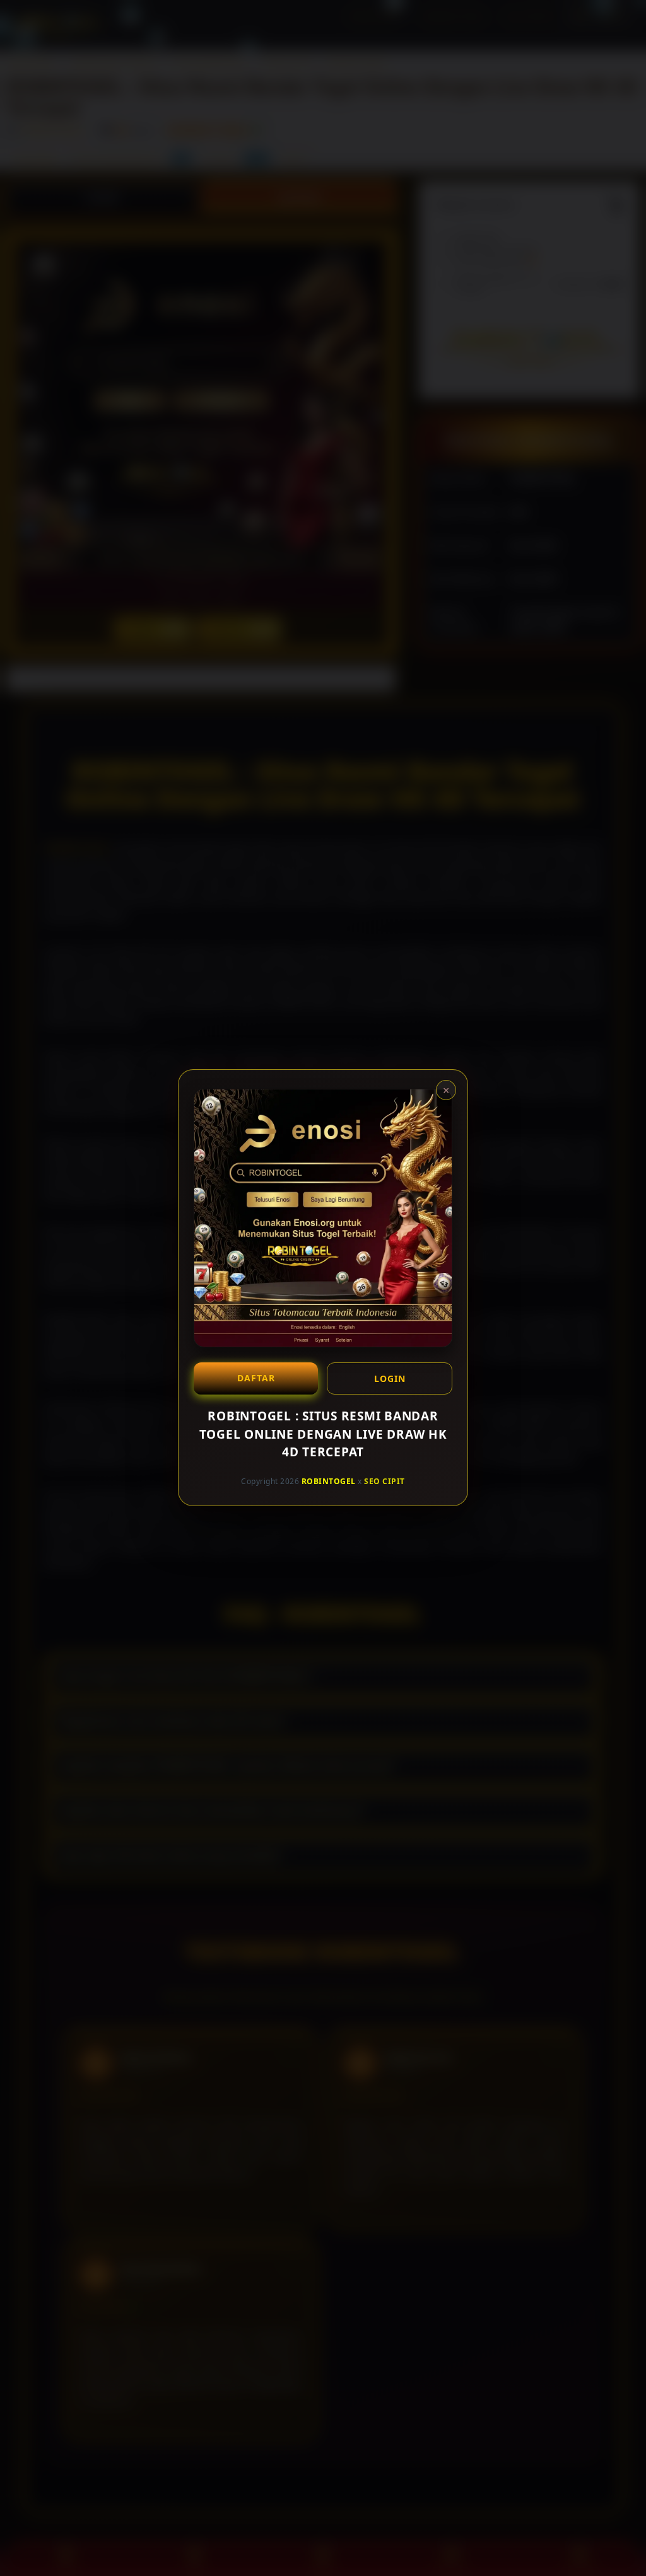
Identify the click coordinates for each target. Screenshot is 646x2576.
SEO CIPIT (385, 1481)
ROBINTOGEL (329, 1481)
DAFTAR (256, 1378)
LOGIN (390, 1378)
